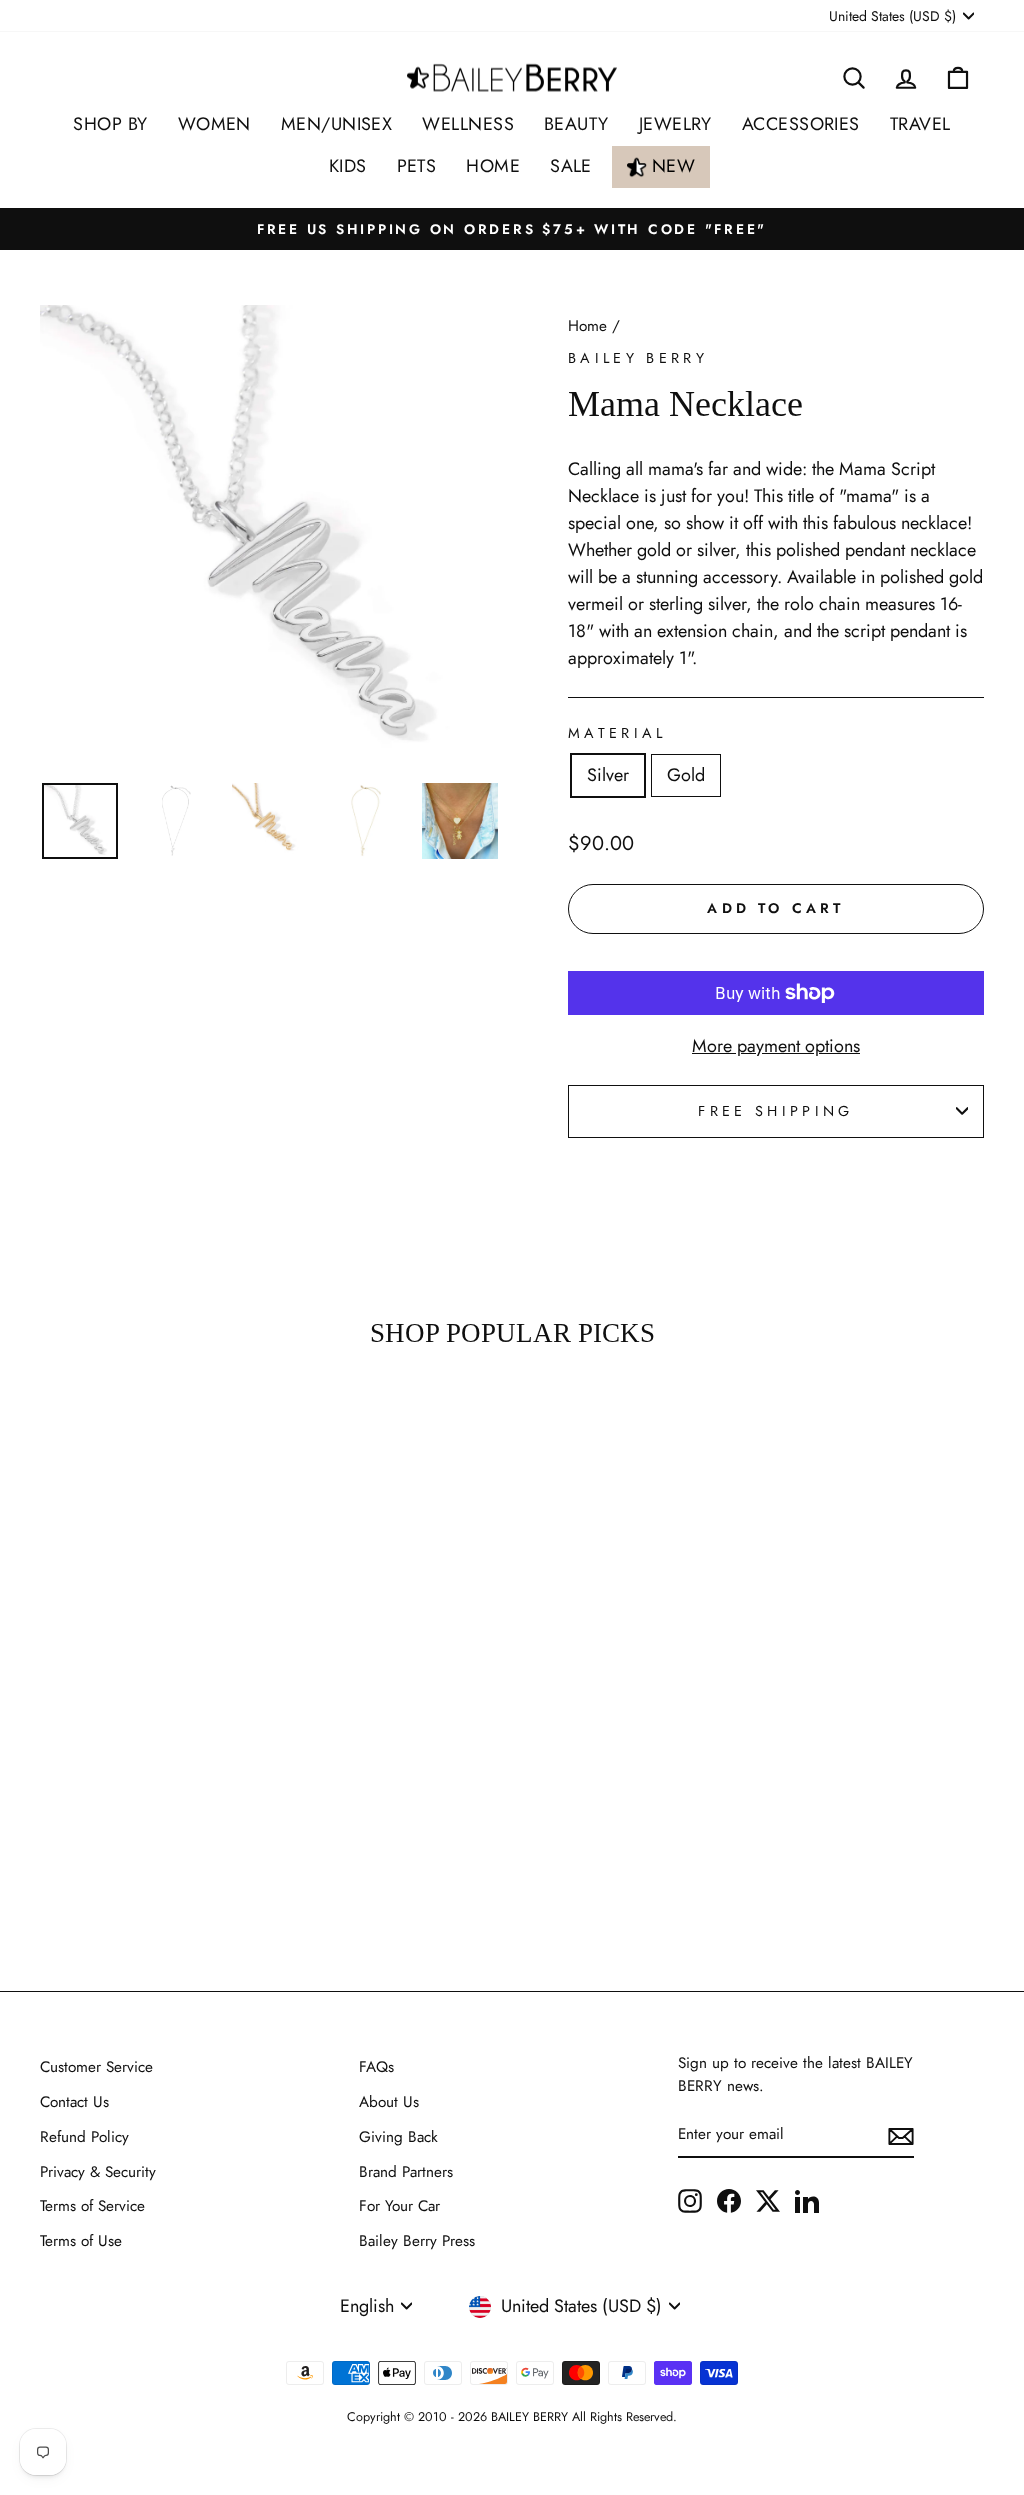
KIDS (348, 166)
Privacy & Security (98, 2172)
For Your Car (399, 2206)
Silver (608, 775)
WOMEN (214, 124)
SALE (571, 166)
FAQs (376, 2067)
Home (587, 326)
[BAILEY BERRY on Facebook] (729, 2200)
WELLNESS (468, 124)
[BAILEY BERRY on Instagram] (690, 2200)
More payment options (776, 1046)
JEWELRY (675, 124)
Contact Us (74, 2102)
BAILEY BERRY (638, 358)
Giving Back (398, 2137)
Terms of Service (92, 2206)
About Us (389, 2102)
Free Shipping (775, 1111)
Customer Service (96, 2067)
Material (617, 733)
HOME (493, 166)
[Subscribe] (901, 2135)
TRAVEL (920, 124)
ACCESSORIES (801, 124)
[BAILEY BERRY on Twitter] (768, 2200)
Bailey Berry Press (417, 2241)
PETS (417, 166)
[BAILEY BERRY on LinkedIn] (807, 2200)
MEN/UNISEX (337, 124)
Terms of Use (81, 2241)
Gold (686, 775)
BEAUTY (576, 124)
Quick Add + (149, 1861)
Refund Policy (84, 2137)
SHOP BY (110, 124)
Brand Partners (406, 2172)
